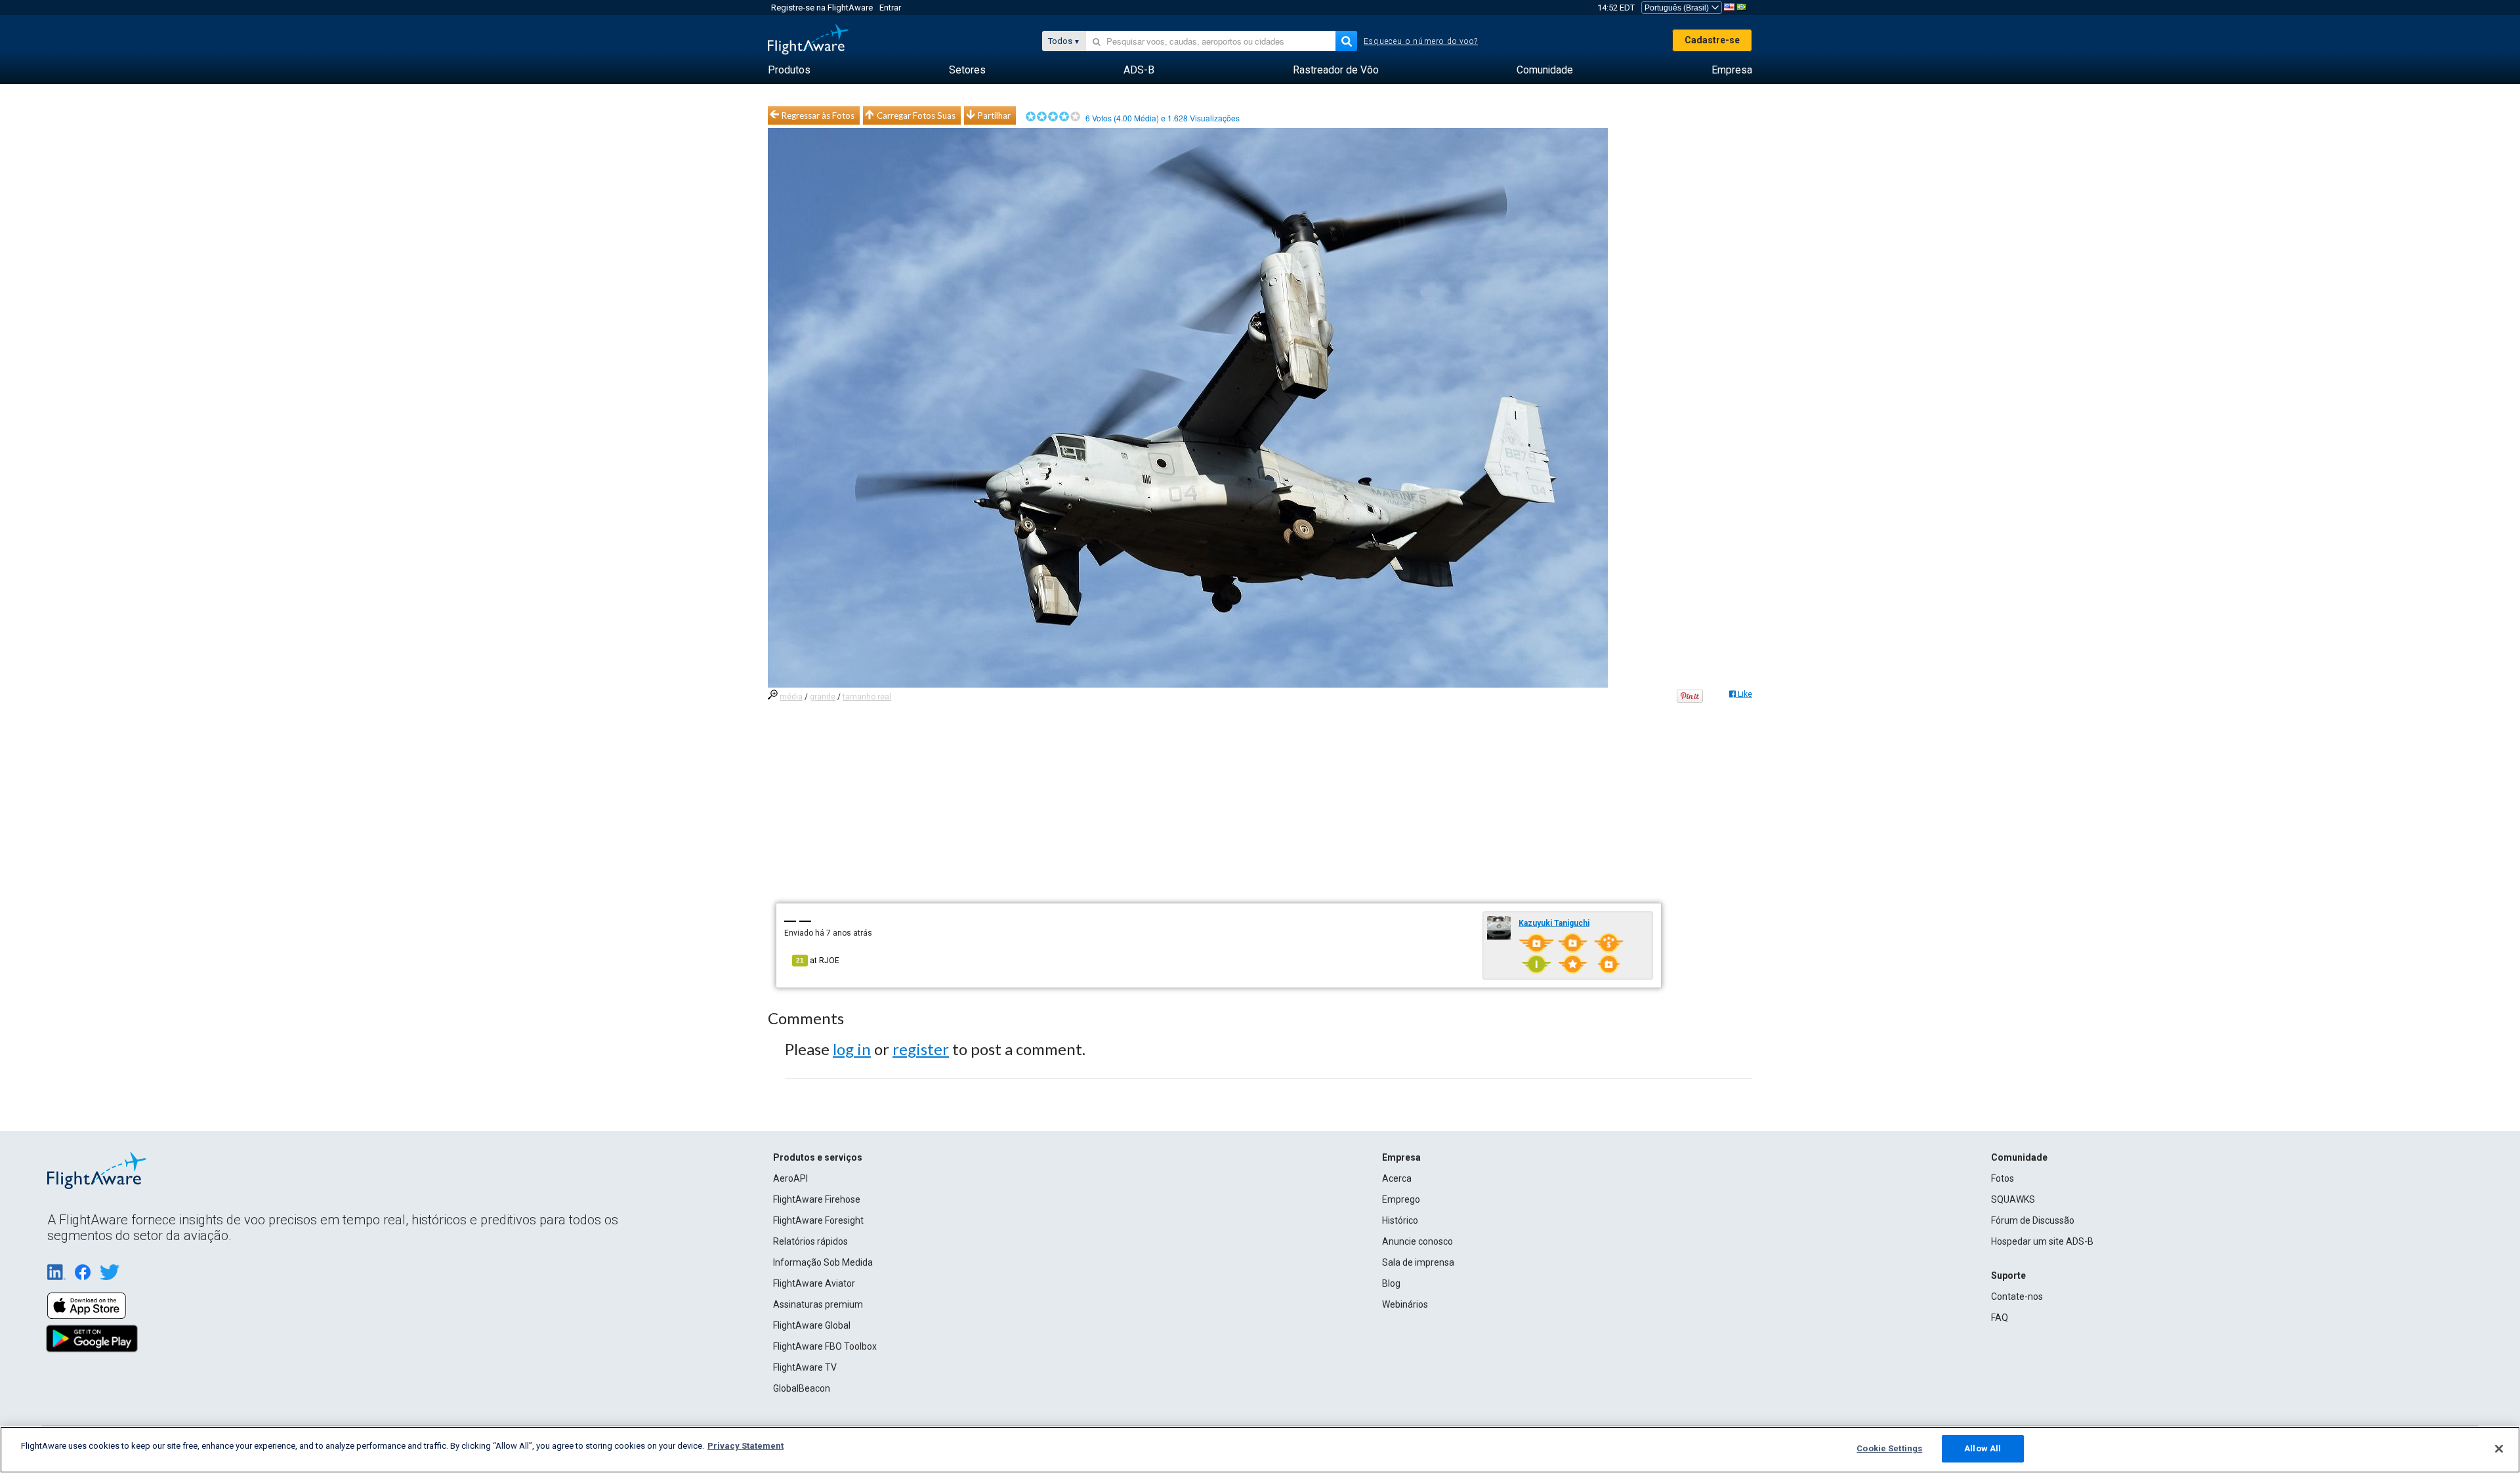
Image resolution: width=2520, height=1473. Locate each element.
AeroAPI (790, 1178)
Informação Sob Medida (823, 1262)
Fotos (2003, 1178)
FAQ (2000, 1317)
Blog (1391, 1283)
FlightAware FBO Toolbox (825, 1346)
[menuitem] (789, 70)
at (818, 961)
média (791, 697)
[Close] (2499, 1449)
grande (823, 697)
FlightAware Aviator (814, 1283)
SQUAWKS (2013, 1199)
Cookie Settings (1889, 1448)
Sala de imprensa (1418, 1262)
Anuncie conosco (1417, 1241)
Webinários (1405, 1304)
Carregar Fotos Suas (916, 115)
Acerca (1397, 1178)
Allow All (1983, 1448)
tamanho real (867, 697)
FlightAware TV (805, 1367)
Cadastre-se (1712, 40)
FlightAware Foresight (818, 1220)
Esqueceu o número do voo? (1421, 41)
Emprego (1401, 1199)
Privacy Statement (745, 1446)
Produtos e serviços (818, 1157)
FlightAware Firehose (817, 1199)
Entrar (890, 8)
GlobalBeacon (802, 1388)
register (921, 1049)
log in (852, 1049)
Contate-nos (2017, 1297)
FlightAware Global (812, 1325)
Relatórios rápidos (810, 1241)
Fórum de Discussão (2033, 1220)
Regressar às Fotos (818, 115)
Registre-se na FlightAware (822, 8)
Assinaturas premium (818, 1304)
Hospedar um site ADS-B (2042, 1241)
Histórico (1400, 1220)
